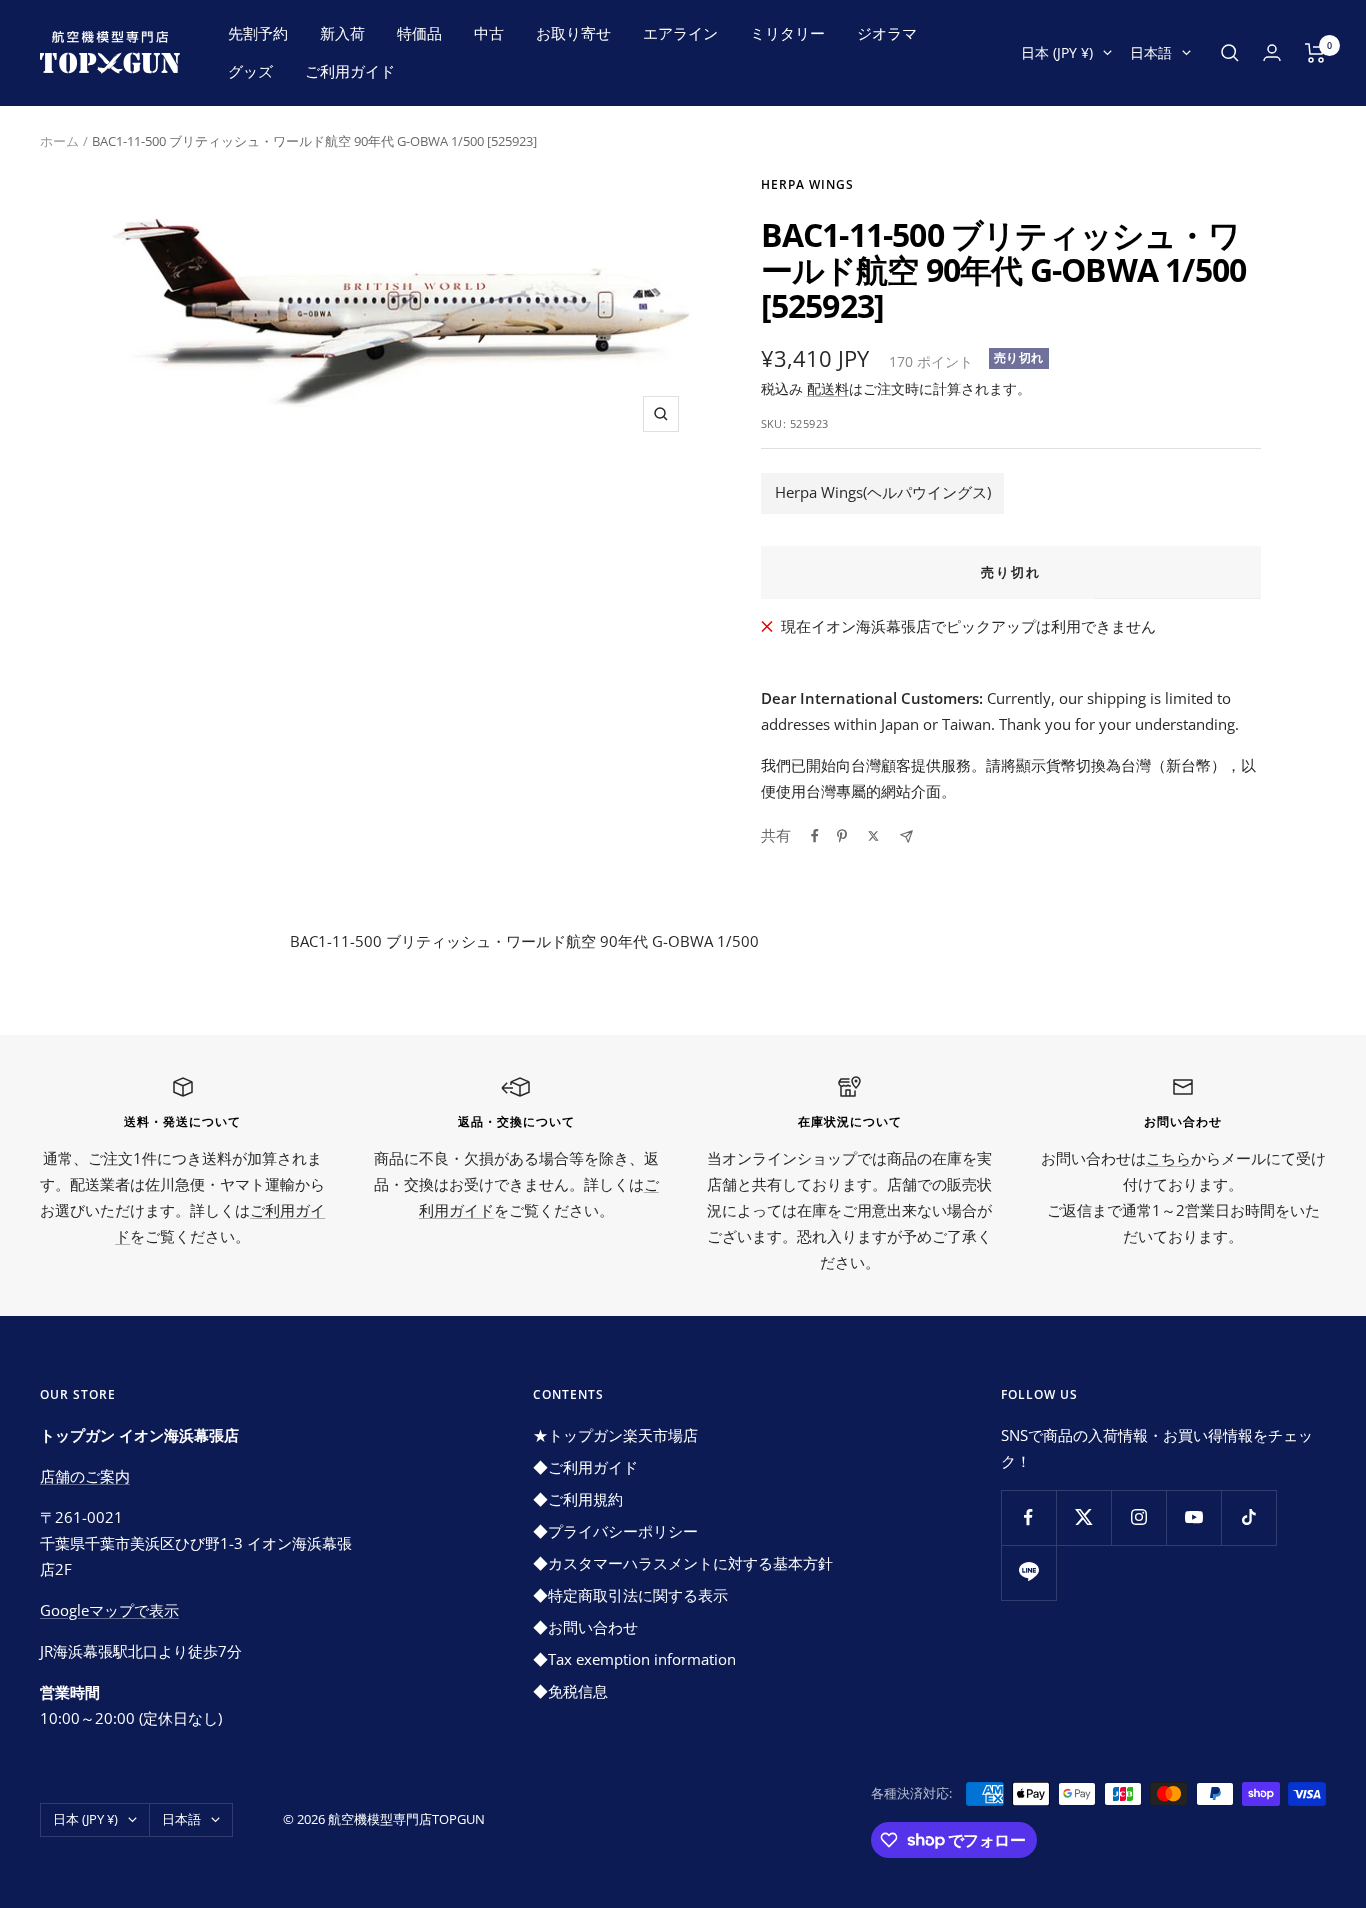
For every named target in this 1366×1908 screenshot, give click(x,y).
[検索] (1230, 53)
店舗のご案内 (85, 1476)
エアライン (680, 33)
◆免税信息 (570, 1691)
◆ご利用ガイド (585, 1467)
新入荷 (342, 33)
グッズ (250, 71)
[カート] (1315, 53)
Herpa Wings (807, 184)
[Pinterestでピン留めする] (842, 836)
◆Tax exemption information (634, 1659)
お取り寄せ (573, 33)
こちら (1168, 1158)
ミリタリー (787, 33)
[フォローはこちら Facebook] (1028, 1517)
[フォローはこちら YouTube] (1193, 1517)
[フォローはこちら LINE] (1028, 1572)
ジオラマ (887, 33)
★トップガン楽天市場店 (615, 1435)
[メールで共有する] (906, 836)
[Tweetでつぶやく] (873, 836)
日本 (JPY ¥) (1057, 52)
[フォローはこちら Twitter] (1083, 1517)
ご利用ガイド (350, 71)
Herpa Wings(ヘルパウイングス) (883, 492)
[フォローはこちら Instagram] (1138, 1517)
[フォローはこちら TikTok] (1248, 1517)
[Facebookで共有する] (815, 836)
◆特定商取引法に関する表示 (630, 1595)
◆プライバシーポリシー (615, 1531)
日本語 (1151, 52)
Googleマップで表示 (109, 1610)
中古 (489, 33)
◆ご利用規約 (578, 1499)
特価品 (419, 33)
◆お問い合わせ (585, 1627)
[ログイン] (1272, 52)
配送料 (828, 388)
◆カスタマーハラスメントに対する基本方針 (683, 1563)
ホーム (59, 141)
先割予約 (258, 33)
